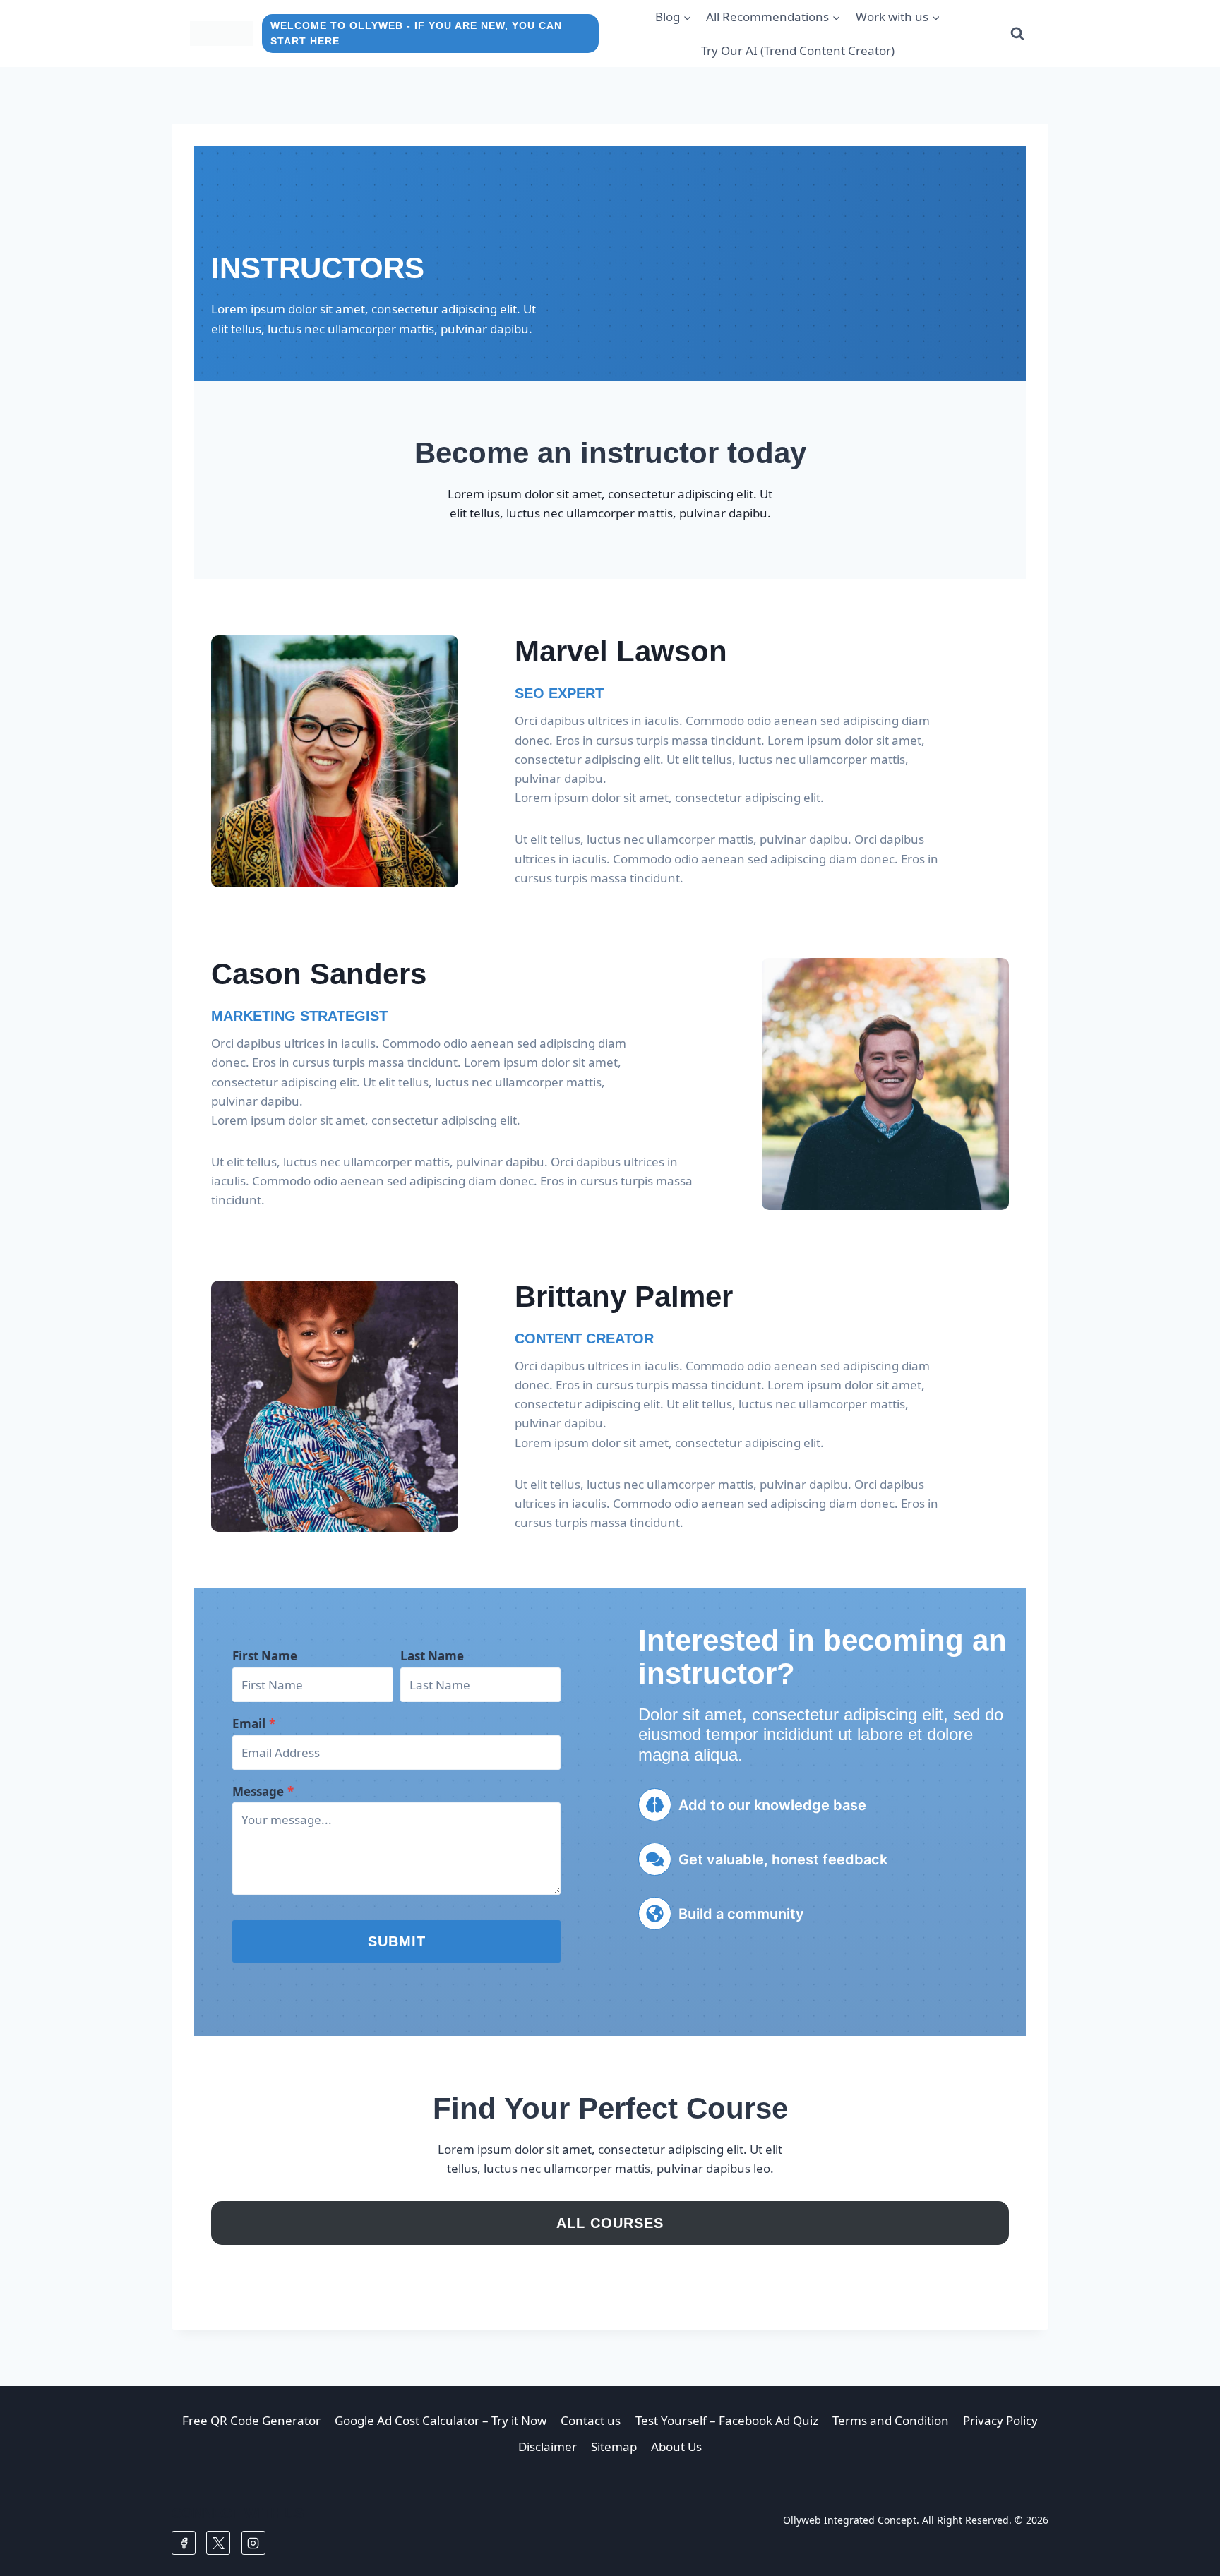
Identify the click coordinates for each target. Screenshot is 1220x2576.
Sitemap (614, 2446)
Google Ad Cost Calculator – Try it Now (441, 2420)
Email (254, 1724)
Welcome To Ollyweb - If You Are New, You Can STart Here (416, 34)
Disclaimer (548, 2446)
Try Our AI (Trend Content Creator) (798, 50)
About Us (676, 2446)
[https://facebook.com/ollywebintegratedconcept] (184, 2543)
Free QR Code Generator (251, 2420)
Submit (397, 1941)
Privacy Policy (1000, 2420)
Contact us (591, 2420)
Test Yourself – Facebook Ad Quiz (727, 2420)
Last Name (432, 1656)
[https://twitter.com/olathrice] (218, 2543)
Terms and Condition (891, 2420)
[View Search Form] (1017, 34)
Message (263, 1791)
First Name (265, 1656)
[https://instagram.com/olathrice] (253, 2543)
